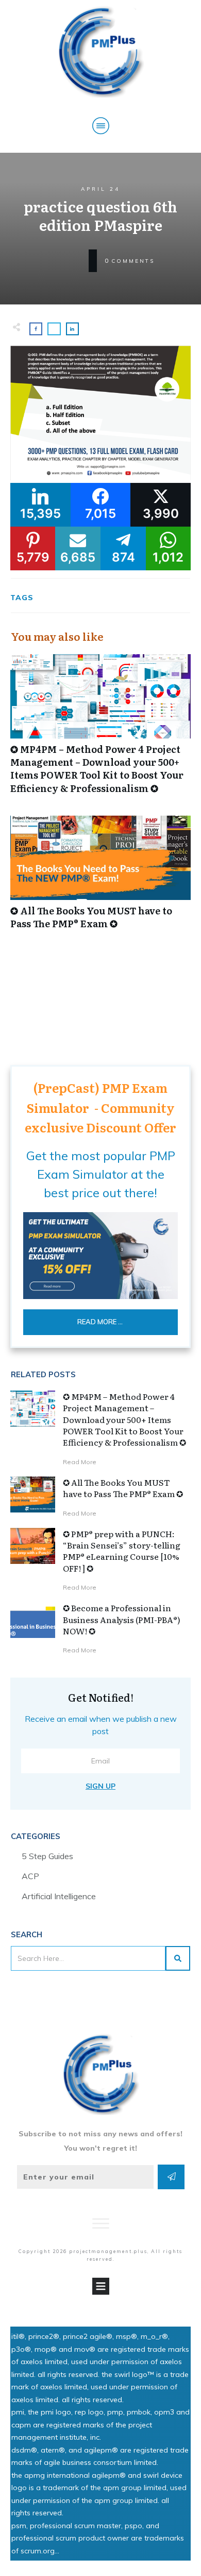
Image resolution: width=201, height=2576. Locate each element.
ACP (30, 1876)
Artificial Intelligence (59, 1896)
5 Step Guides (47, 1856)
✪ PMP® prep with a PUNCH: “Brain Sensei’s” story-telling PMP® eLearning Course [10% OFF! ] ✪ (122, 1551)
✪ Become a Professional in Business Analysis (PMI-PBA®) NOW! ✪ (122, 1619)
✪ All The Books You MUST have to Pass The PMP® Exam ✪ (100, 878)
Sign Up (100, 1786)
